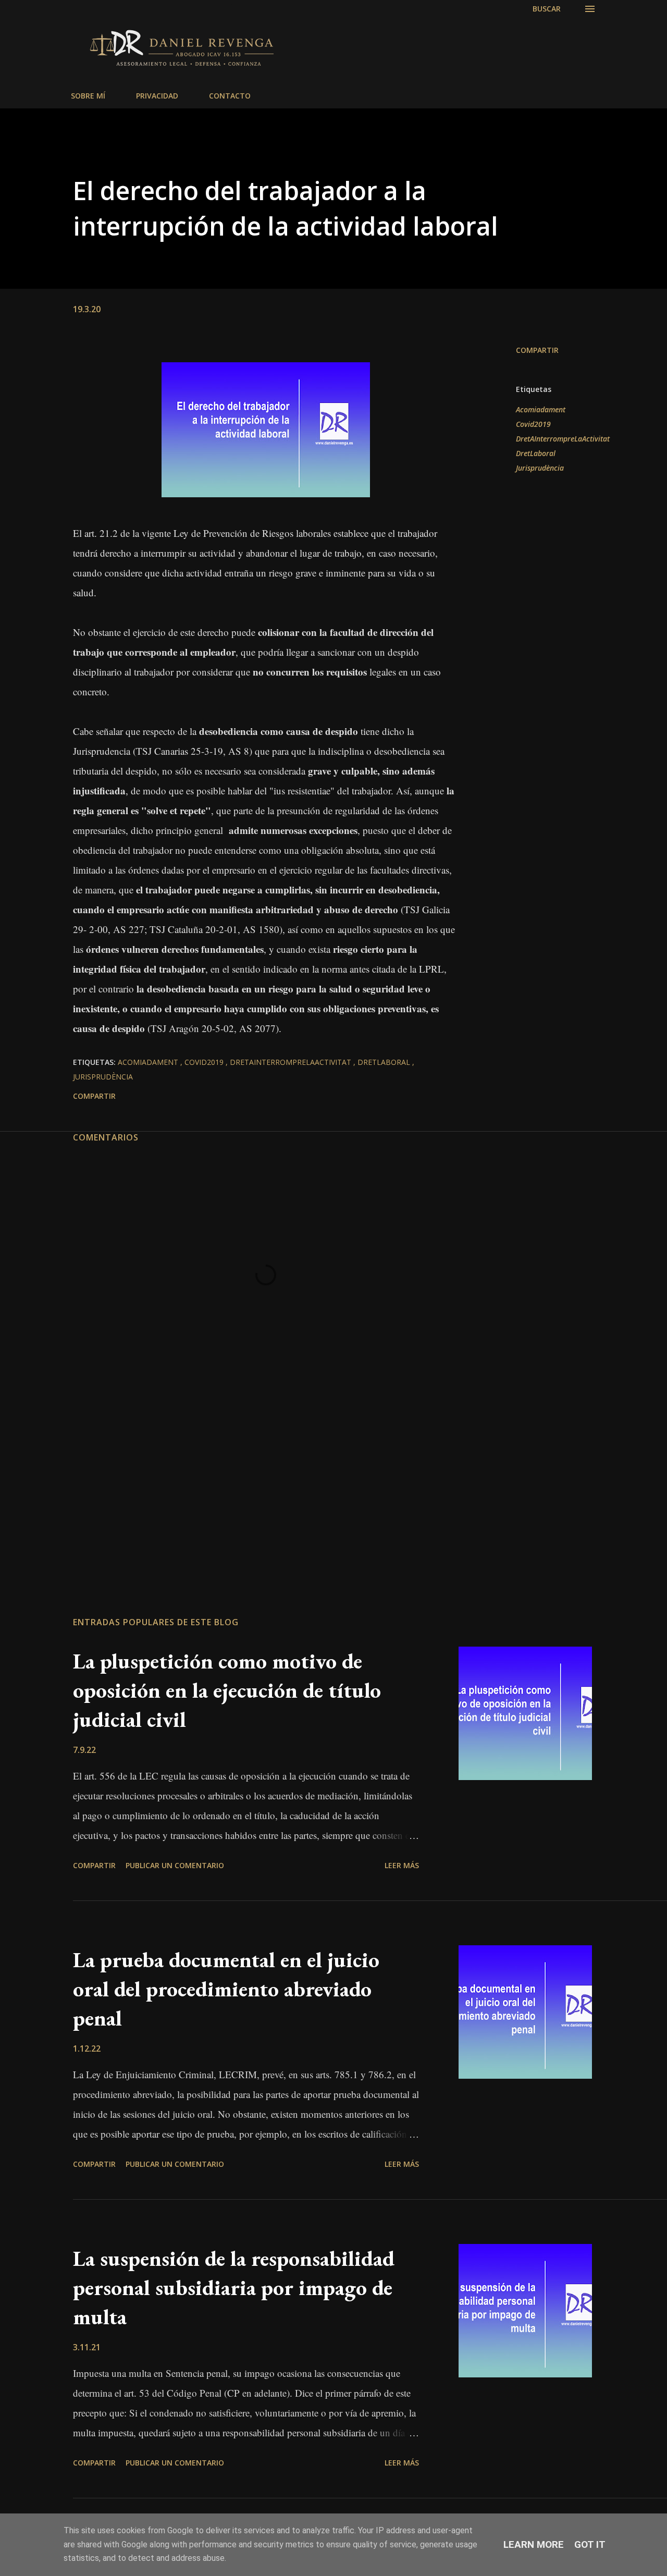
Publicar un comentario (175, 1865)
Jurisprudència (540, 468)
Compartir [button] (537, 350)
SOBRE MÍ (88, 96)
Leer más (402, 1865)
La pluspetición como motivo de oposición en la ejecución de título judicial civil (227, 1690)
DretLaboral (536, 453)
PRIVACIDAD (157, 96)
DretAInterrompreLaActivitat (563, 439)
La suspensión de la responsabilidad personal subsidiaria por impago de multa (234, 2287)
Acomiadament (541, 409)
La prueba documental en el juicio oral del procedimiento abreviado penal (226, 1989)
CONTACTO (230, 96)
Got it (590, 2544)
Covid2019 (533, 424)
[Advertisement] (266, 1487)
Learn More (534, 2544)
